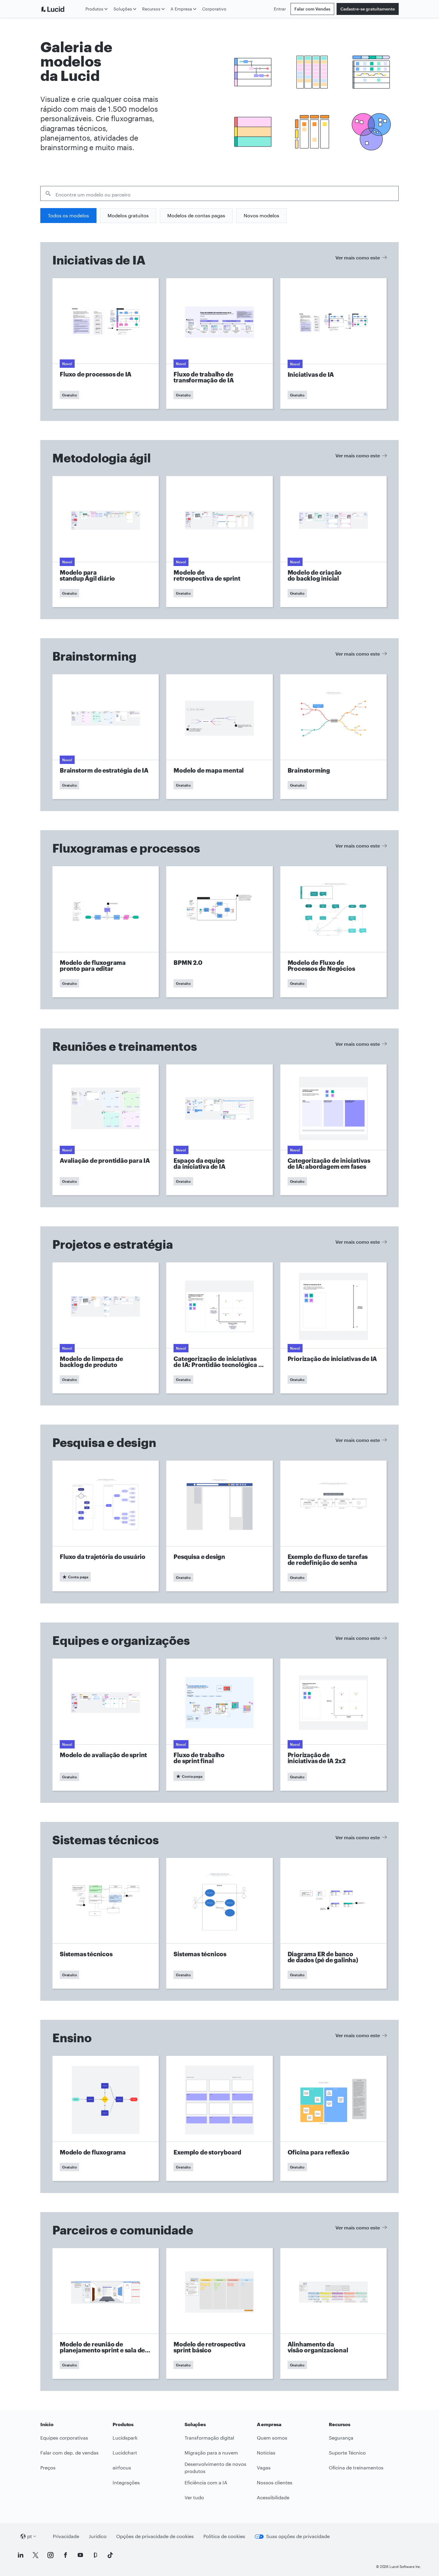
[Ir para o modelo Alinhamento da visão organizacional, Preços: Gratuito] (333, 2314)
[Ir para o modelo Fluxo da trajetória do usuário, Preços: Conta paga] (106, 1526)
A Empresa (181, 9)
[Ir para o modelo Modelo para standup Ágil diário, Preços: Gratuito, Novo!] (106, 542)
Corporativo (214, 9)
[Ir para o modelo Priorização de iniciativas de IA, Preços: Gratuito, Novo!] (333, 1328)
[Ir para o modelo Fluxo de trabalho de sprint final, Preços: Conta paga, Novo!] (219, 1724)
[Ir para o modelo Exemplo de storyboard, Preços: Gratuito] (219, 2118)
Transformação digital (209, 2438)
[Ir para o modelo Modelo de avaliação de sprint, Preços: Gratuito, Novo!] (106, 1724)
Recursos (151, 9)
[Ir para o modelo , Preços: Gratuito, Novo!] (333, 343)
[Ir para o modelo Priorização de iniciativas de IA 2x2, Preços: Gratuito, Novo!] (333, 1724)
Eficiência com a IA (206, 2482)
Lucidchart (125, 2453)
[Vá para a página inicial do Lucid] (62, 9)
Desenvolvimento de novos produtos (215, 2468)
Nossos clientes (275, 2482)
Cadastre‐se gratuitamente (368, 9)
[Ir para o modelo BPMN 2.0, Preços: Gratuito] (219, 932)
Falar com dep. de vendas (69, 2453)
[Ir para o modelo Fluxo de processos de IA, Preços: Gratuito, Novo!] (106, 343)
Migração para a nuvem (211, 2453)
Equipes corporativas (64, 2438)
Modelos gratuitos (128, 215)
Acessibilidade (273, 2497)
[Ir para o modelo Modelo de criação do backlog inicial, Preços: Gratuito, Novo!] (333, 542)
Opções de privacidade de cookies (155, 2536)
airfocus (122, 2467)
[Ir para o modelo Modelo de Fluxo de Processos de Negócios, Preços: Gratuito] (333, 932)
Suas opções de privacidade (298, 2536)
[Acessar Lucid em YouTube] (80, 2555)
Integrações (126, 2482)
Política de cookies (224, 2536)
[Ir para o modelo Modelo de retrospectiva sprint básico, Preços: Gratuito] (219, 2314)
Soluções (123, 9)
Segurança (341, 2438)
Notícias (266, 2453)
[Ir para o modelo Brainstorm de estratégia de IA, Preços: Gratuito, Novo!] (106, 737)
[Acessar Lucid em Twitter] (36, 2555)
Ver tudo (194, 2497)
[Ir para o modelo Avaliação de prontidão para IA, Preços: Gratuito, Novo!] (106, 1130)
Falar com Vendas (312, 9)
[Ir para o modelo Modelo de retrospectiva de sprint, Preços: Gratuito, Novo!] (219, 542)
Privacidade (66, 2536)
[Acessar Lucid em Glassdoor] (95, 2555)
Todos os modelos (68, 215)
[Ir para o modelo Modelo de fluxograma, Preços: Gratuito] (106, 2118)
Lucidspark (125, 2438)
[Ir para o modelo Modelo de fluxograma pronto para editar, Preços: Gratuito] (106, 932)
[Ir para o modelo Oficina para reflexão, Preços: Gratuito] (333, 2118)
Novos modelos (261, 215)
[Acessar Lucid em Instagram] (50, 2555)
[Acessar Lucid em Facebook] (65, 2555)
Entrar (280, 9)
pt (30, 2536)
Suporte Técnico (347, 2453)
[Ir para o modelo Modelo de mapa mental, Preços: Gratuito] (219, 737)
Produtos (94, 9)
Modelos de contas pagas (196, 215)
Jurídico (98, 2536)
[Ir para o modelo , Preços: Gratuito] (333, 737)
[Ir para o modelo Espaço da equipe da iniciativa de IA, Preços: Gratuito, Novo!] (219, 1130)
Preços (48, 2467)
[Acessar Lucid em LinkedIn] (21, 2555)
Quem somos (272, 2438)
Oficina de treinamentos (356, 2467)
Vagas (264, 2467)
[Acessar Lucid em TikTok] (110, 2555)
